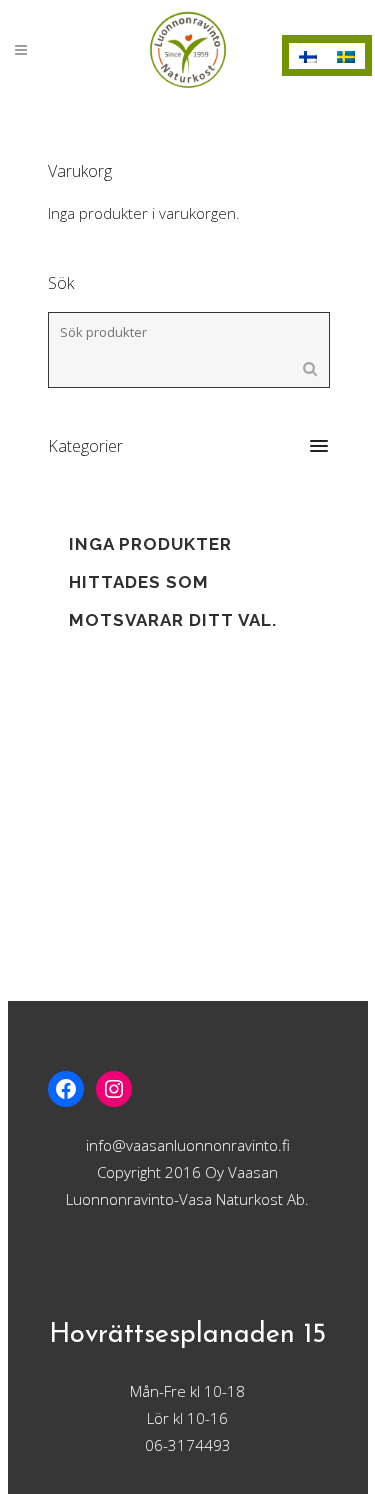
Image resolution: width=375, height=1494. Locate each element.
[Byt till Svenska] (346, 56)
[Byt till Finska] (308, 56)
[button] (188, 446)
